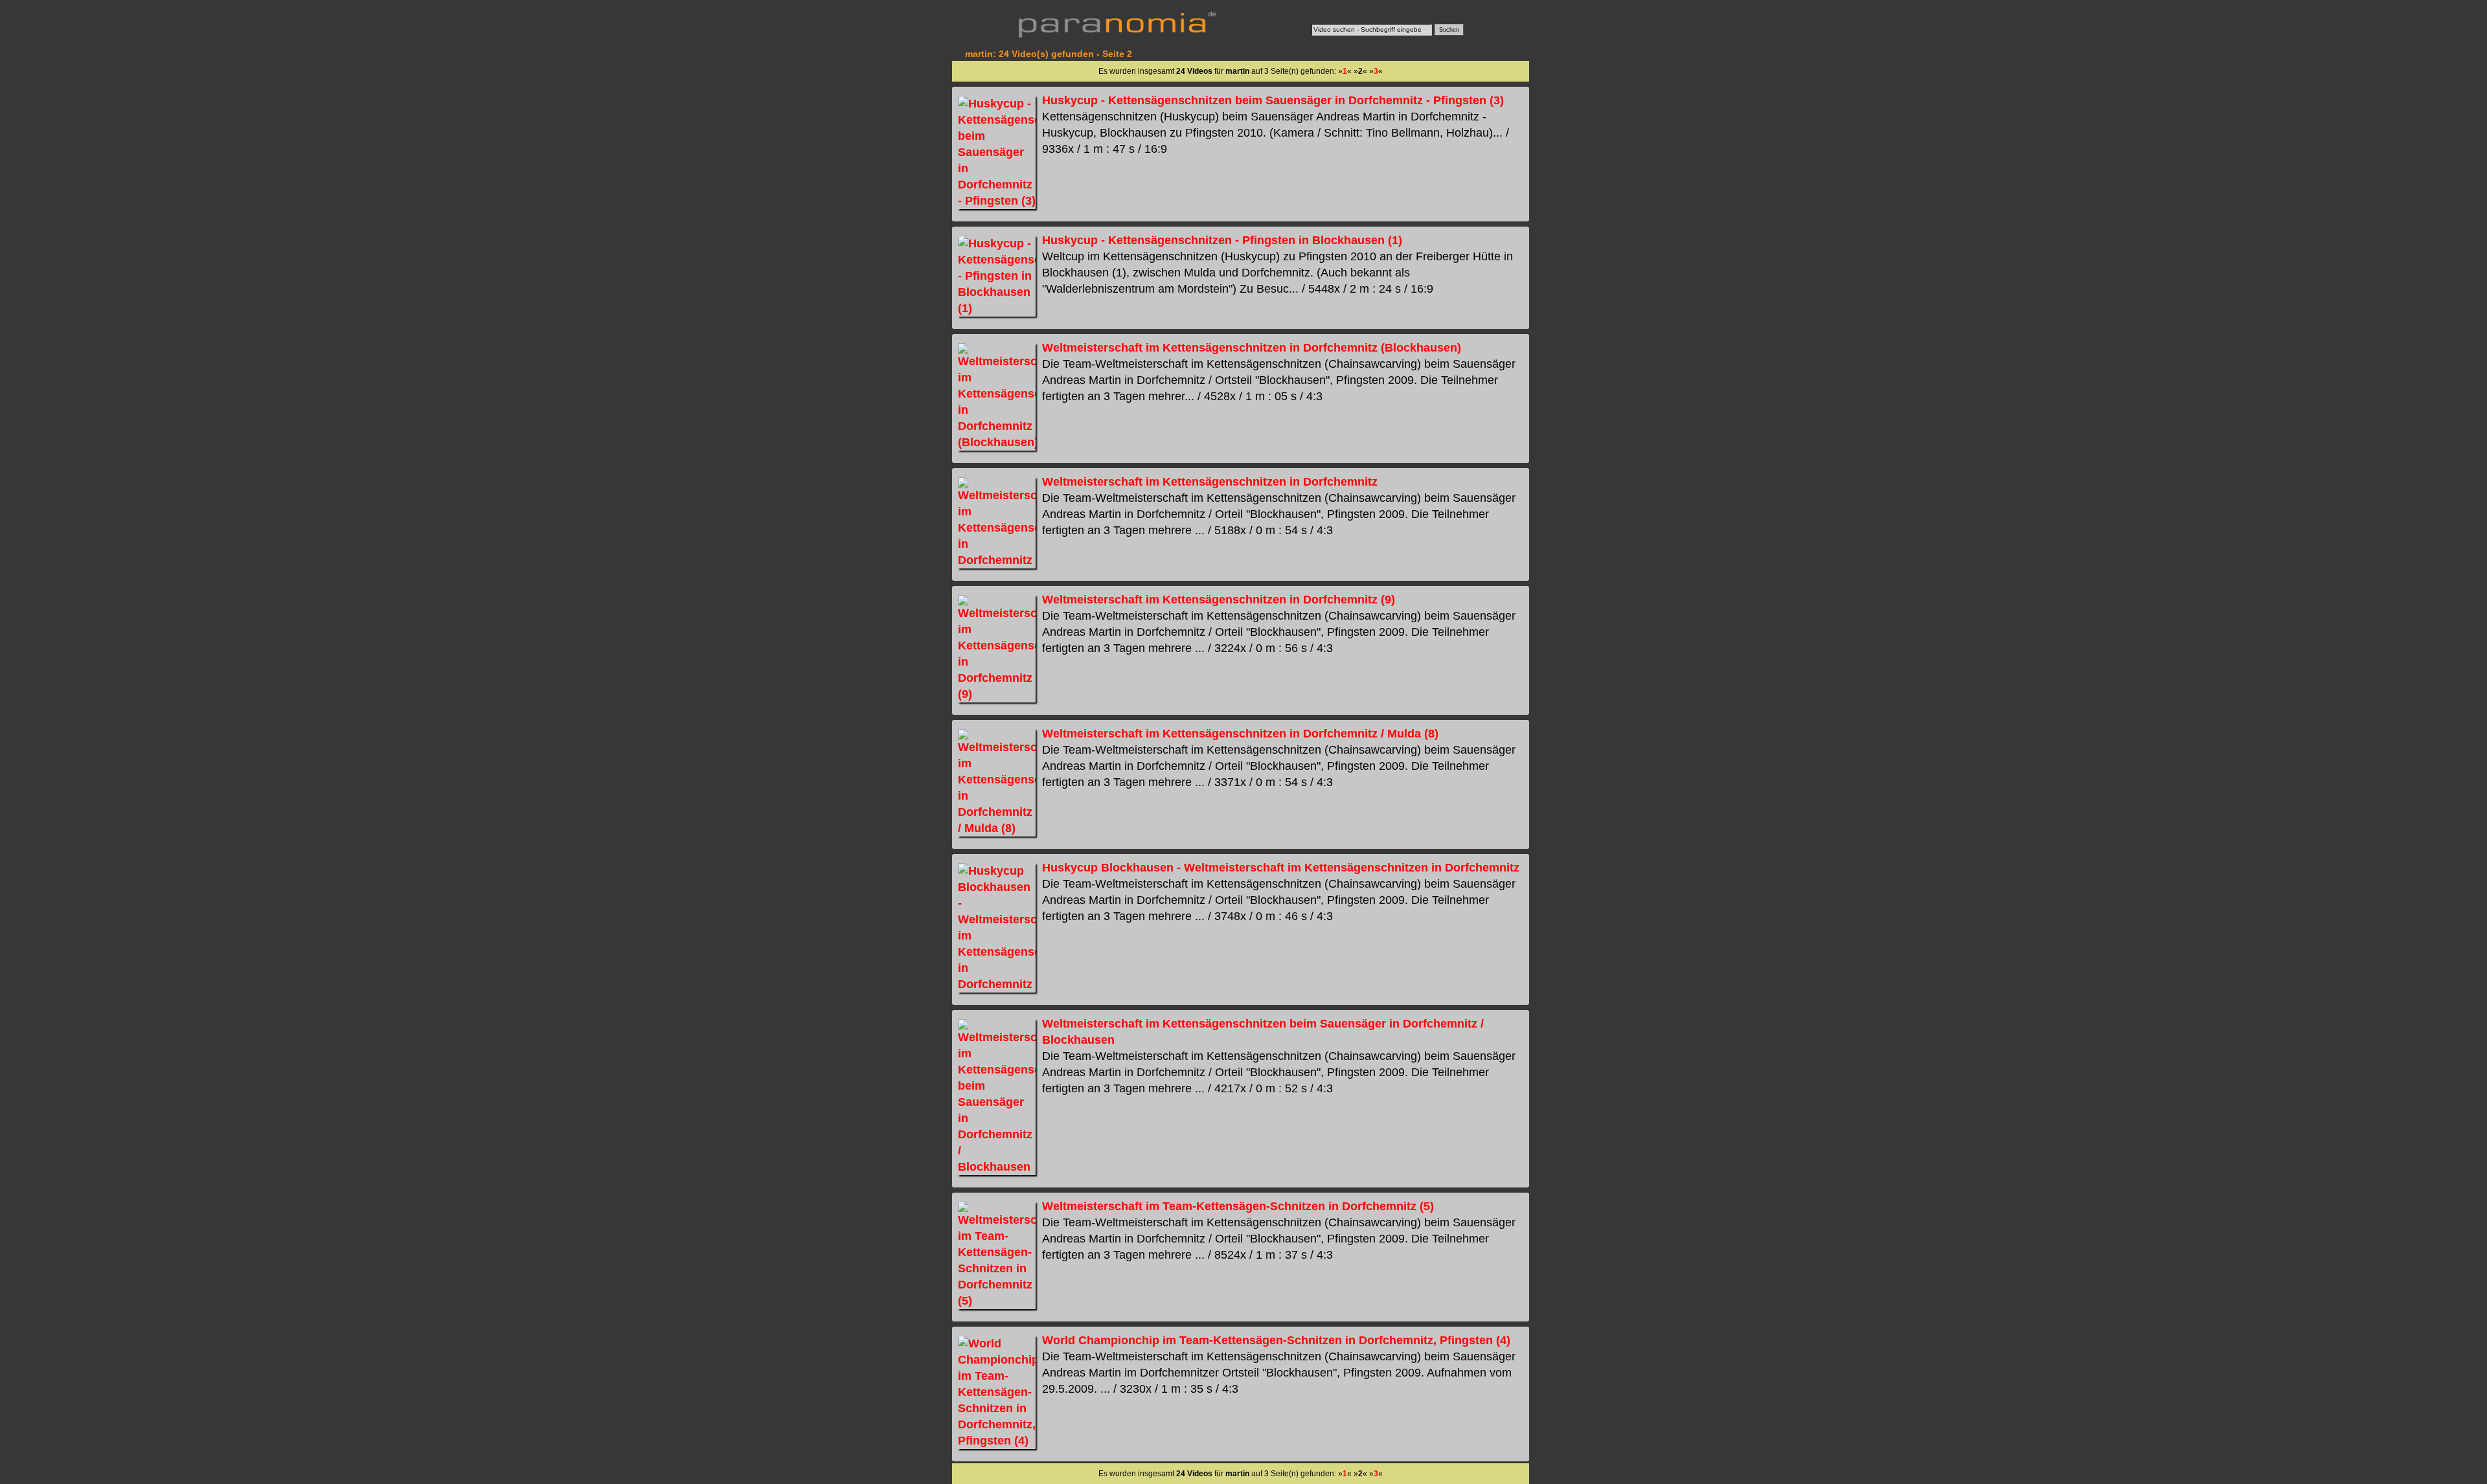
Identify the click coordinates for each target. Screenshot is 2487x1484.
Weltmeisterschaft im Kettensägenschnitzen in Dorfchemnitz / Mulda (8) (1240, 734)
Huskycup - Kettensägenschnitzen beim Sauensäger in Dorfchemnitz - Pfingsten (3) (1273, 100)
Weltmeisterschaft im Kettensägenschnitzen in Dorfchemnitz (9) (1219, 600)
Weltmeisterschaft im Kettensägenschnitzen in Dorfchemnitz (1210, 482)
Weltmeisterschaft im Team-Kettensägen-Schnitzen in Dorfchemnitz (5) (1238, 1206)
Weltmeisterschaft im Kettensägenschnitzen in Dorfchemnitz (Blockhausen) (1252, 348)
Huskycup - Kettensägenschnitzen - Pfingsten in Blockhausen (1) (1222, 240)
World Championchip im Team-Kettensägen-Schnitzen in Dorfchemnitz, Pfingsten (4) (1276, 1340)
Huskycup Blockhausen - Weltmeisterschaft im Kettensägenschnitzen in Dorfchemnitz (1281, 868)
